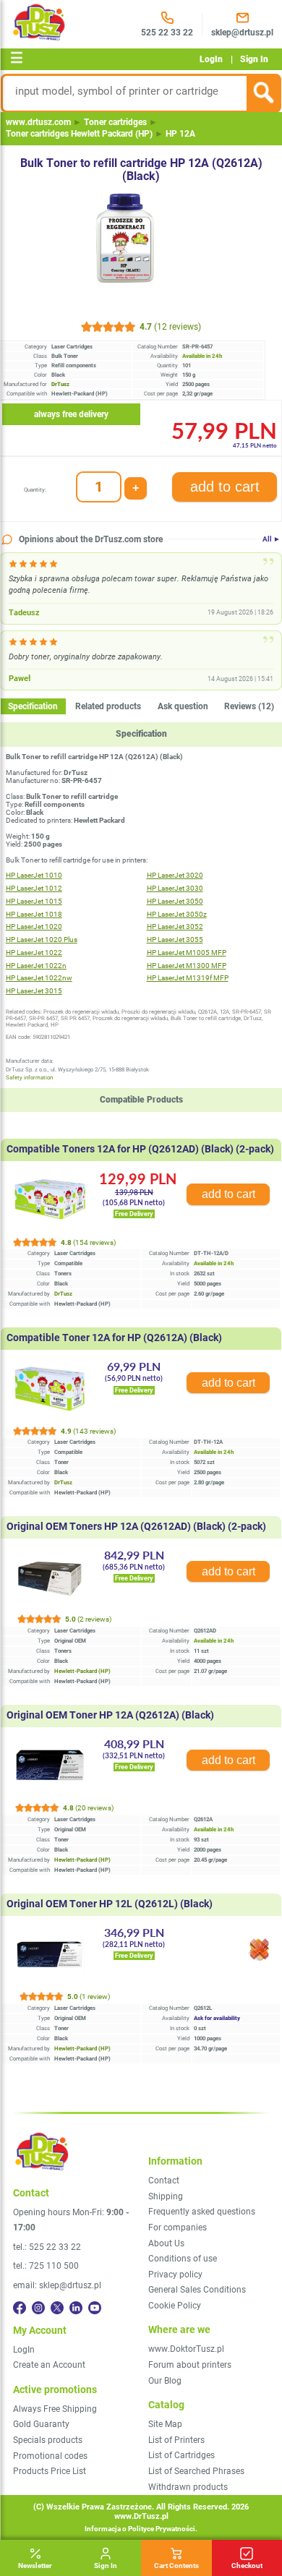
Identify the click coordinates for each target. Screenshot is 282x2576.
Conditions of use (183, 2259)
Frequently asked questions (202, 2212)
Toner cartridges (115, 122)
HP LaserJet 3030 (175, 888)
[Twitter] (57, 2308)
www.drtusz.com (38, 122)
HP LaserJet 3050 (175, 901)
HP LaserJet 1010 (34, 875)
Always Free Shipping (55, 2409)
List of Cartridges (181, 2455)
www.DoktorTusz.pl (186, 2349)
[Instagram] (38, 2308)
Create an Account (49, 2365)
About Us (166, 2243)
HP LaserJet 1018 (34, 914)
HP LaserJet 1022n (36, 966)
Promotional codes (50, 2456)
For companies (178, 2228)
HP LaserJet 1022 (34, 953)
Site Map (165, 2424)
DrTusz (63, 1294)
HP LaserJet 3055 (175, 940)
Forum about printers (190, 2365)
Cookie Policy (175, 2306)
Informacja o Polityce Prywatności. (141, 2529)
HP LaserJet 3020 (175, 875)
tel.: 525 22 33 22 (47, 2247)
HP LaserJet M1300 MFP (187, 966)
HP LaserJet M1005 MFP (187, 953)
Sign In (254, 59)
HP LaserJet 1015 (34, 901)
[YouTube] (95, 2308)
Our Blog (165, 2381)
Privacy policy (175, 2275)
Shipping (166, 2196)
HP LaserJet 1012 (34, 888)
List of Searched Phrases (196, 2471)
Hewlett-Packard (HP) (82, 1671)
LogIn (211, 59)
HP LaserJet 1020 (34, 927)
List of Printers (176, 2440)
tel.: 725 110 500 (46, 2266)
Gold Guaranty (41, 2424)
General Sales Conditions (197, 2290)
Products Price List (50, 2471)
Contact (164, 2181)
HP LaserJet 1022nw (39, 978)
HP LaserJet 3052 (175, 927)
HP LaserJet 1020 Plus (42, 940)
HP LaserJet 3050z (177, 914)
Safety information (29, 1078)
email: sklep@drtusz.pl (57, 2285)
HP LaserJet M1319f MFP (188, 978)
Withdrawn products (188, 2487)
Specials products (48, 2440)
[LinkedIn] (76, 2308)
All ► (272, 539)
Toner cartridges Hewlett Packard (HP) (79, 134)
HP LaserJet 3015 (34, 991)
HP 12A (180, 134)
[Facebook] (20, 2308)
